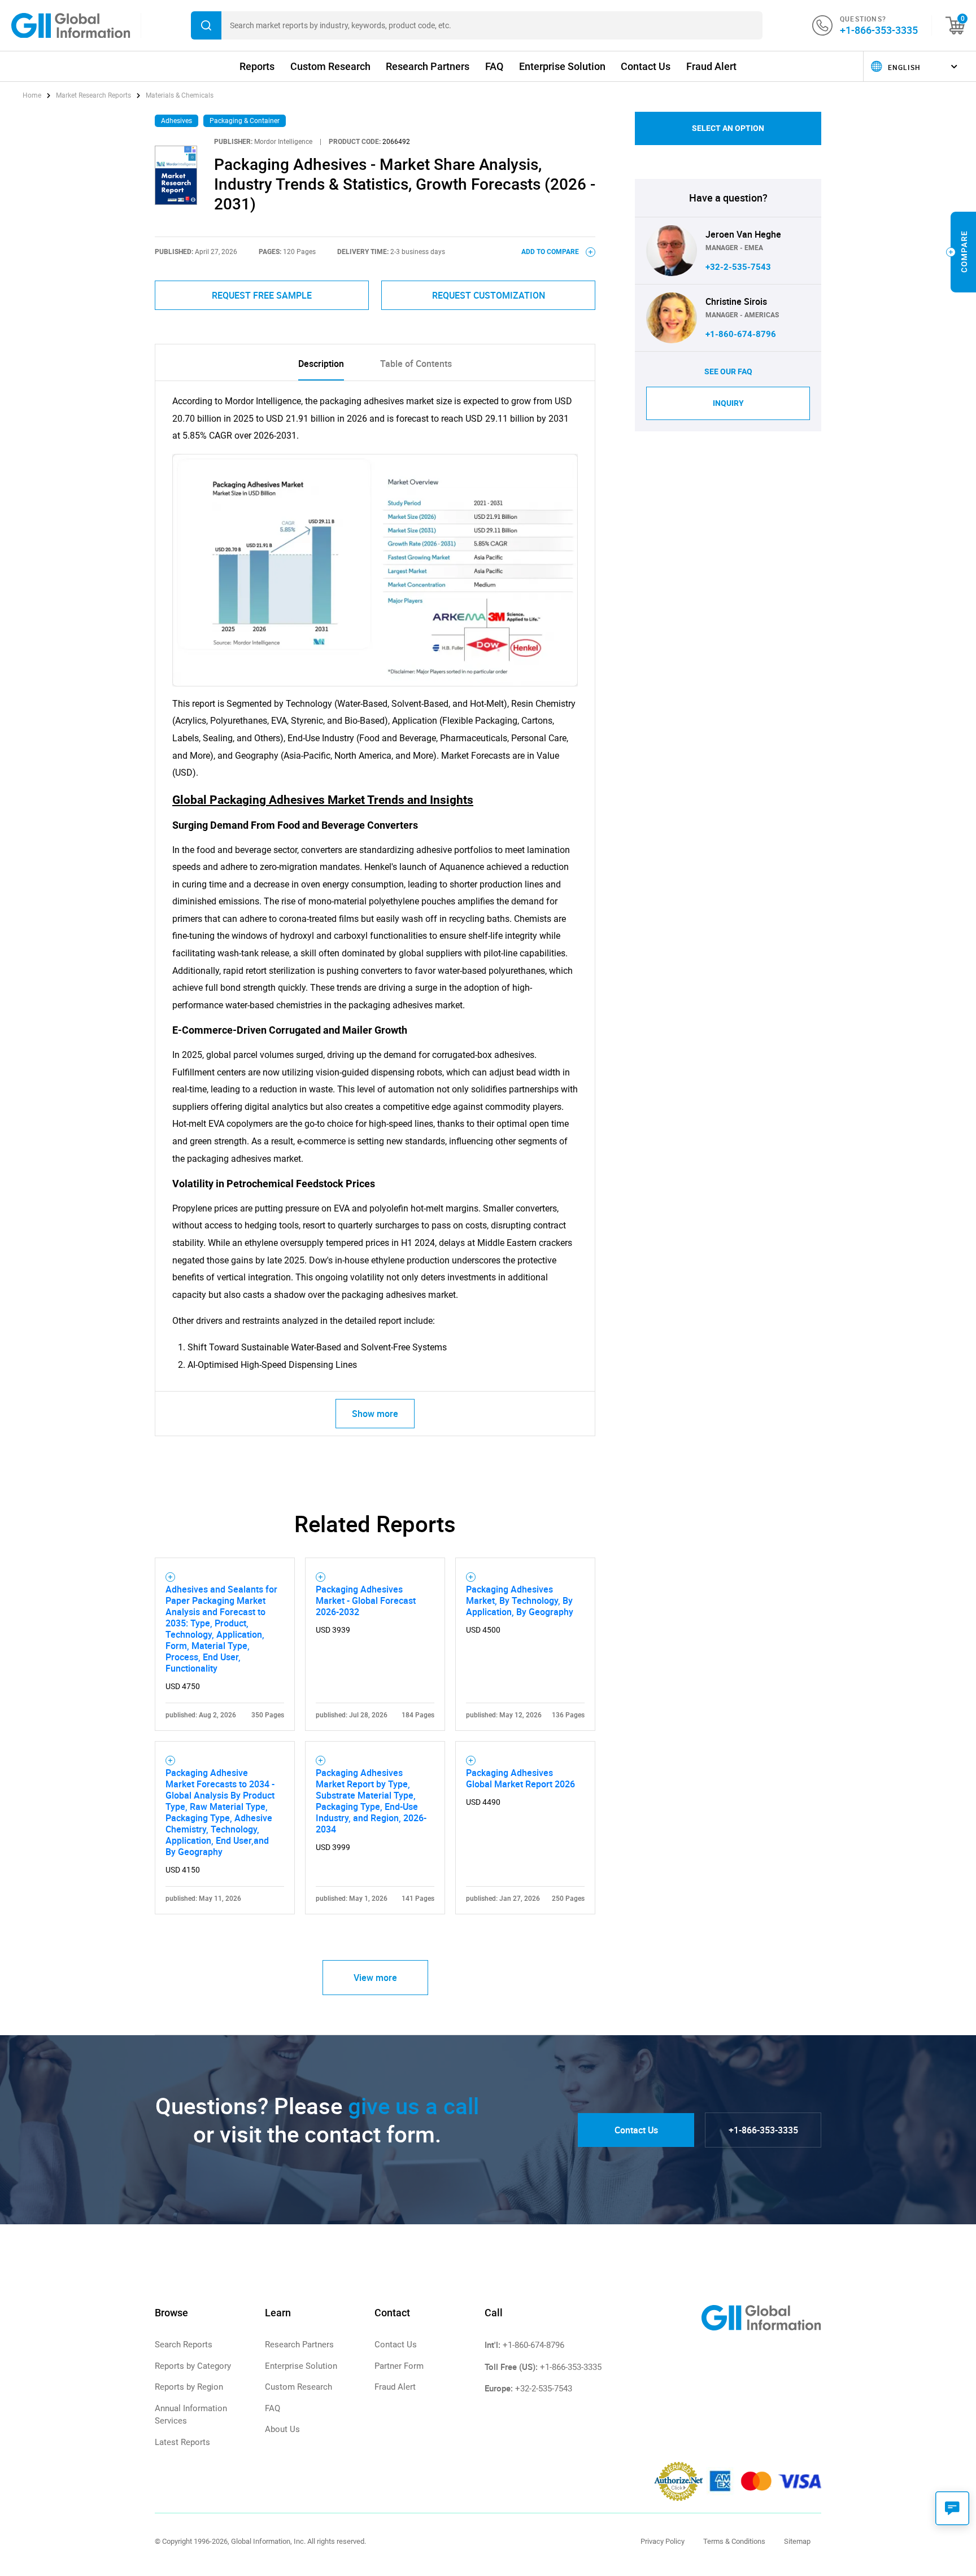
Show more (375, 1414)
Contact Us (646, 66)
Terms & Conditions (734, 2541)
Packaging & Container (245, 121)
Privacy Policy (663, 2541)
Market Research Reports (93, 95)
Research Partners (428, 66)
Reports (257, 66)
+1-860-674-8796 (741, 334)
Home (33, 95)
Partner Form (399, 2366)
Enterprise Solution (562, 66)
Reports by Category (193, 2366)
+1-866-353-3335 (879, 30)
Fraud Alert (711, 66)
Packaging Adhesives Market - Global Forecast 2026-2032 (366, 1600)
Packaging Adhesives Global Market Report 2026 (520, 1778)
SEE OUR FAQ (728, 371)
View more (375, 1978)
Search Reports (184, 2345)
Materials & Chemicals (180, 95)
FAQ (494, 66)
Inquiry (728, 403)
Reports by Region (189, 2387)
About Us (282, 2429)
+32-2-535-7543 (738, 267)
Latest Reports (182, 2442)
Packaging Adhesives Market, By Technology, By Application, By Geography (520, 1600)
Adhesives (177, 121)
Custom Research (330, 66)
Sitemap (797, 2541)
